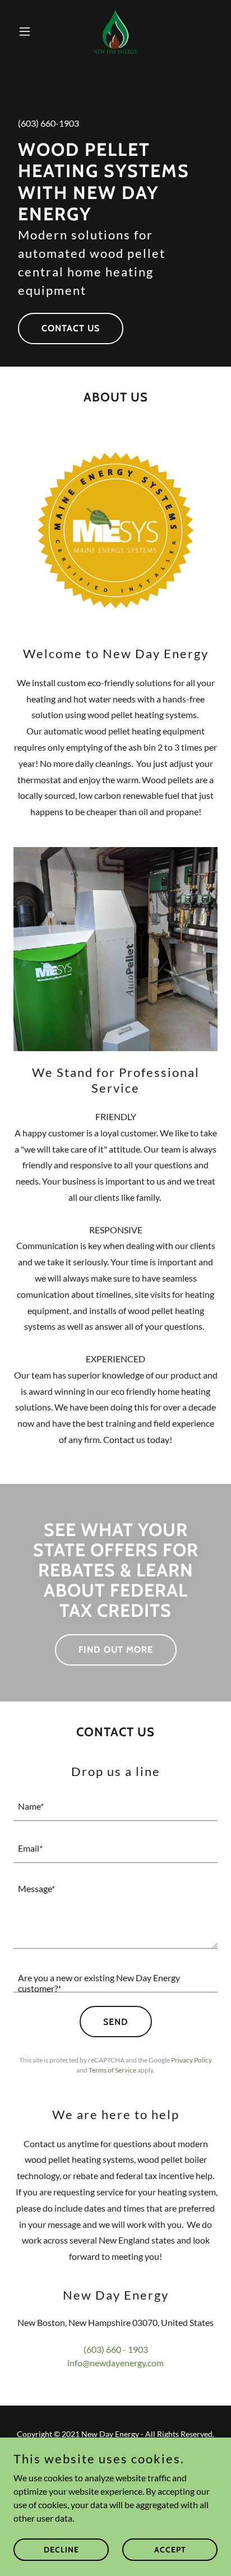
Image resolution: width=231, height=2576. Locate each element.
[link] (115, 31)
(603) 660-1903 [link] (48, 123)
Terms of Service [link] (112, 2070)
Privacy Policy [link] (191, 2060)
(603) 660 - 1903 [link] (116, 2349)
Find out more (116, 1650)
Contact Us (71, 328)
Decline (61, 2549)
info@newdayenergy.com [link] (115, 2363)
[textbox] (115, 1807)
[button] (29, 31)
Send (116, 2022)
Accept (170, 2549)
